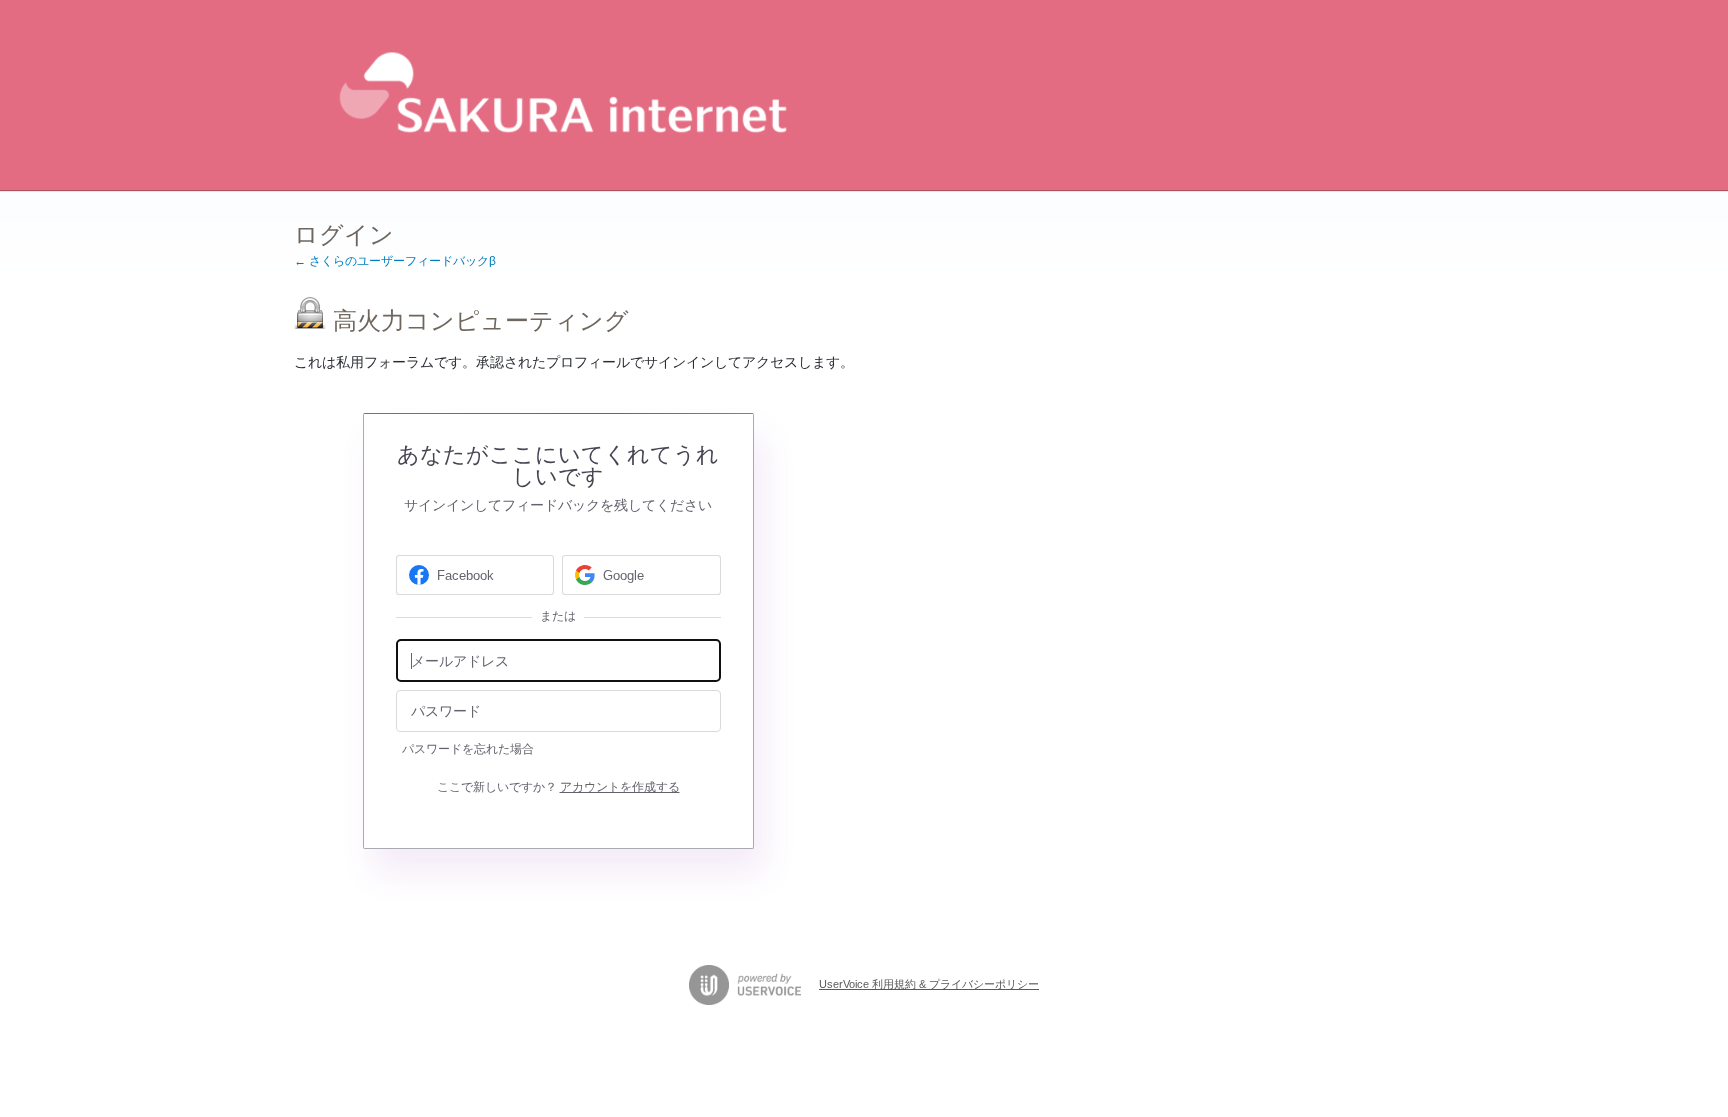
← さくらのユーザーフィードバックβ (395, 261)
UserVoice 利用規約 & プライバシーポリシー (929, 984)
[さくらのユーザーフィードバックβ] (558, 95)
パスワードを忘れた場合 (468, 749)
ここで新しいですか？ (558, 787)
